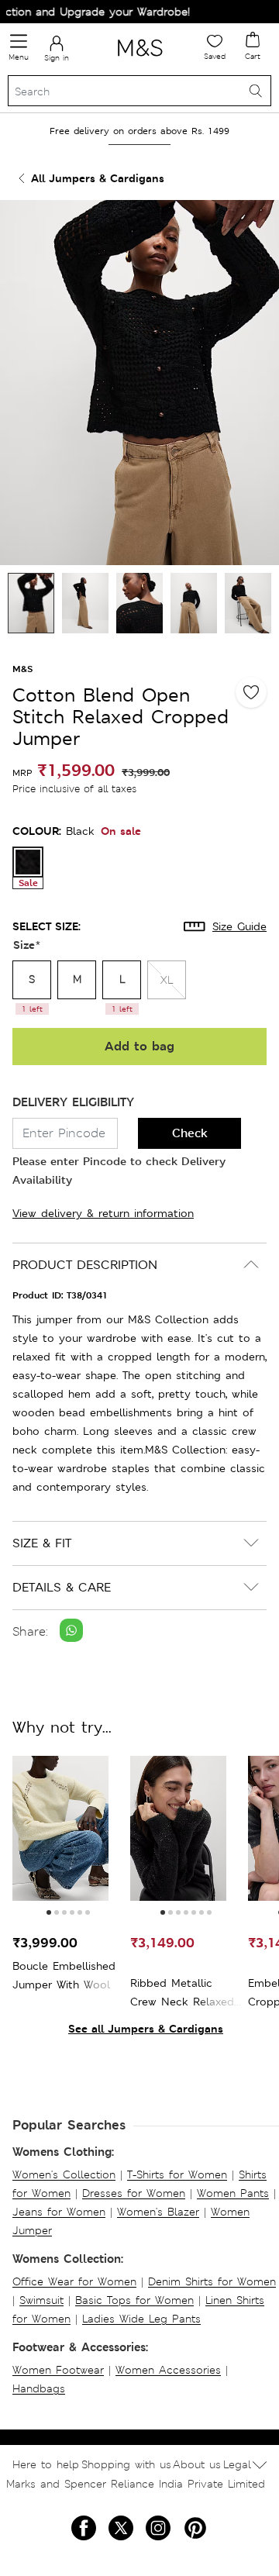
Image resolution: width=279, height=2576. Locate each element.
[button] (49, 1912)
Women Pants (233, 2193)
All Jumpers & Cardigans (98, 178)
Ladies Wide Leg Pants (141, 2319)
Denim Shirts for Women (212, 2281)
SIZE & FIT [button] (42, 1543)
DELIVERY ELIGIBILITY (73, 1102)
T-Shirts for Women (177, 2174)
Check (190, 1133)
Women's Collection (64, 2174)
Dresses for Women (134, 2193)
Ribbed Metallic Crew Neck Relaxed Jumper (182, 1993)
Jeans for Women (59, 2212)
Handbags (39, 2388)
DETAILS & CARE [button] (62, 1587)
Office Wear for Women (74, 2281)
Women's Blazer (158, 2212)
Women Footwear (58, 2370)
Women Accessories (168, 2370)
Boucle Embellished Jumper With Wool (64, 1975)
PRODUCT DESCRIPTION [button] (85, 1265)
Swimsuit (41, 2300)
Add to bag (139, 1046)
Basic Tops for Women (134, 2300)
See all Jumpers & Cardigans (146, 2028)
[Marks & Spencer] (140, 59)
